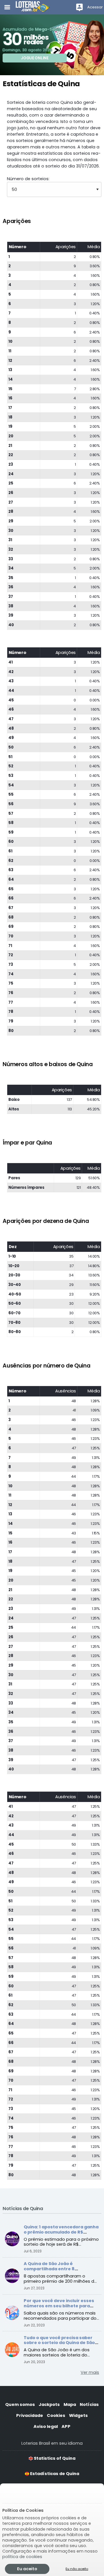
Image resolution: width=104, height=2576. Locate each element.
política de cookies (22, 2557)
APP (66, 2426)
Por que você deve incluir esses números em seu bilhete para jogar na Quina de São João (59, 2306)
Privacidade (30, 2415)
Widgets (78, 2415)
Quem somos (20, 2404)
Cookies (56, 2415)
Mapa (70, 2404)
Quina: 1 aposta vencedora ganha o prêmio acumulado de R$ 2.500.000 (61, 2232)
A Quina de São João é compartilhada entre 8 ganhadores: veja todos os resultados (54, 2271)
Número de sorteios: (28, 179)
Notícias (89, 2404)
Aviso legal (46, 2426)
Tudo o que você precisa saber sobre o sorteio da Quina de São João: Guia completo (59, 2343)
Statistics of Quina (54, 2458)
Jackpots (49, 2404)
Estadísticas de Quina (54, 2474)
